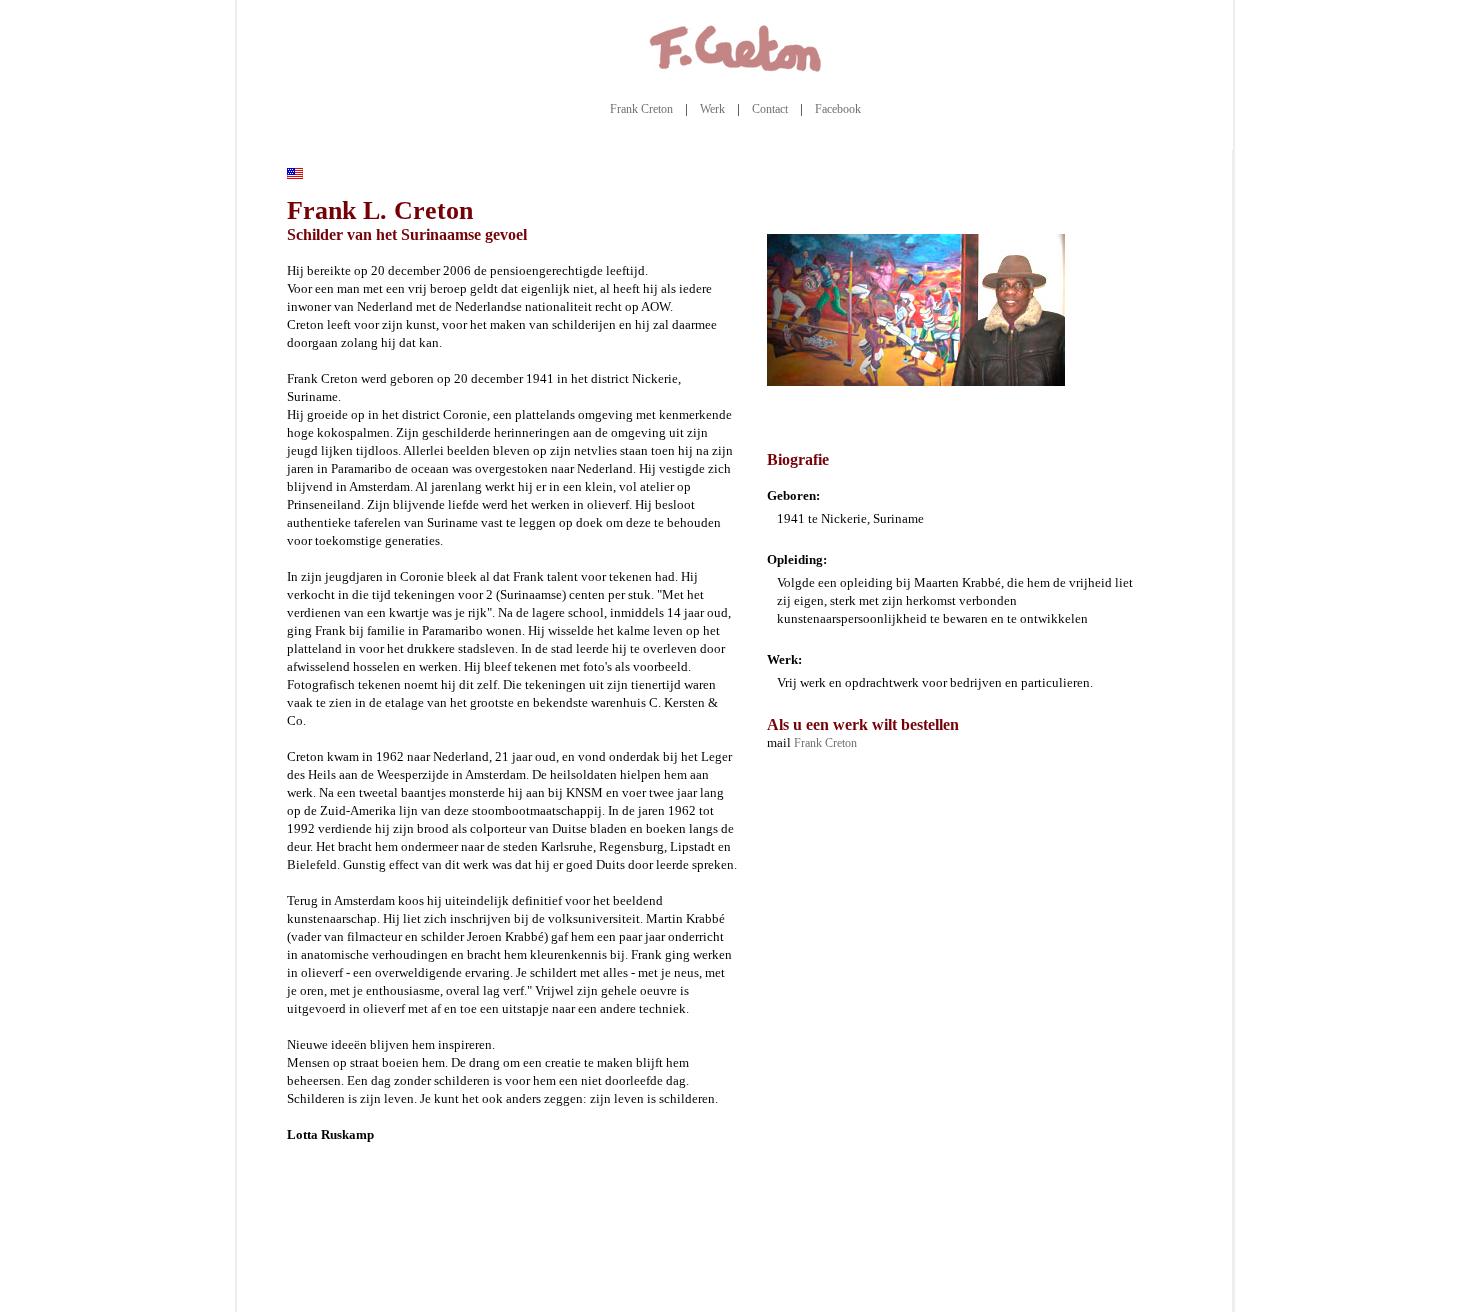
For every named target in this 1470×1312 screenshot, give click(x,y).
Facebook (838, 109)
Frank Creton (641, 109)
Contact (770, 109)
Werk (712, 109)
